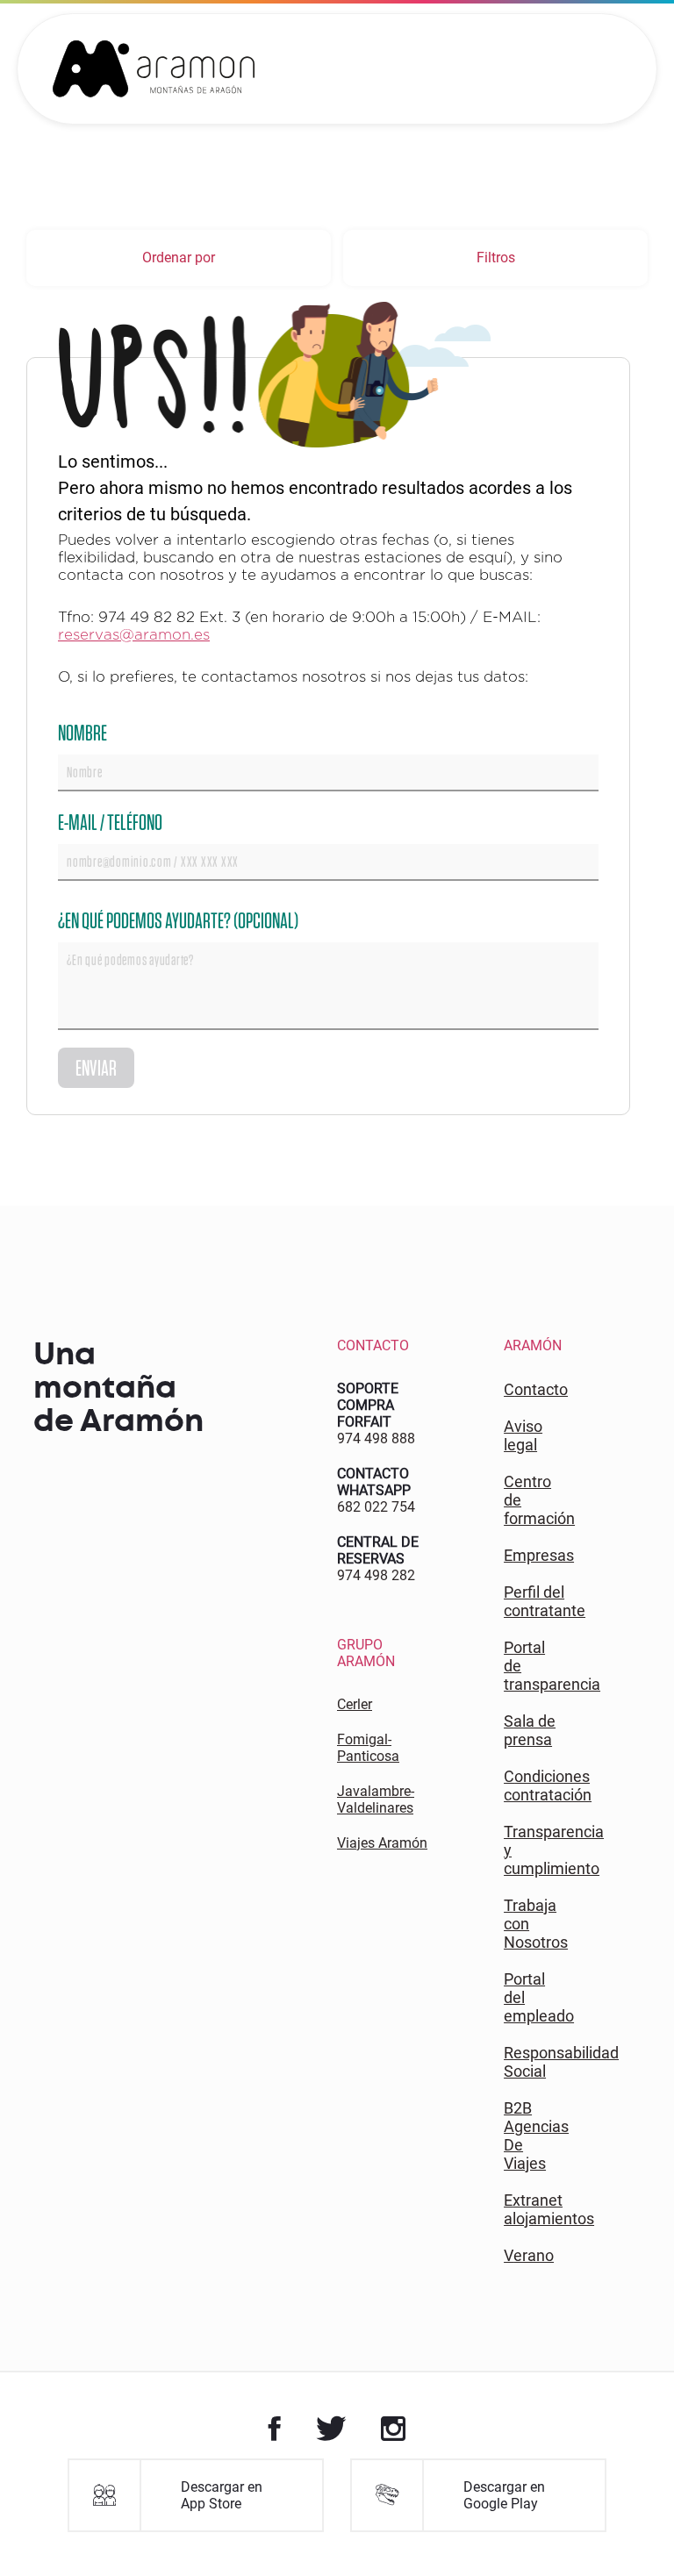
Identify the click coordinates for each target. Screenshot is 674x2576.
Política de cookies (308, 2467)
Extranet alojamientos (549, 2209)
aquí (605, 2467)
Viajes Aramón (382, 1843)
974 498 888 (376, 1438)
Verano (529, 2255)
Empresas (539, 1555)
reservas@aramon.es (134, 635)
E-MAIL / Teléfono (110, 822)
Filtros (496, 258)
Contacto (536, 1389)
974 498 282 (376, 1575)
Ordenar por (179, 258)
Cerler (355, 1704)
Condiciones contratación (548, 1785)
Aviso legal (523, 1435)
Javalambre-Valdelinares (376, 1800)
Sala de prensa (530, 1730)
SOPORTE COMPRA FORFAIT (368, 1405)
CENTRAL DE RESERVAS (378, 1550)
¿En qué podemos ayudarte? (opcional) (178, 920)
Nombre (82, 732)
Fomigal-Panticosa (368, 1748)
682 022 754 (376, 1507)
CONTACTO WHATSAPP (374, 1482)
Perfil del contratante (545, 1601)
